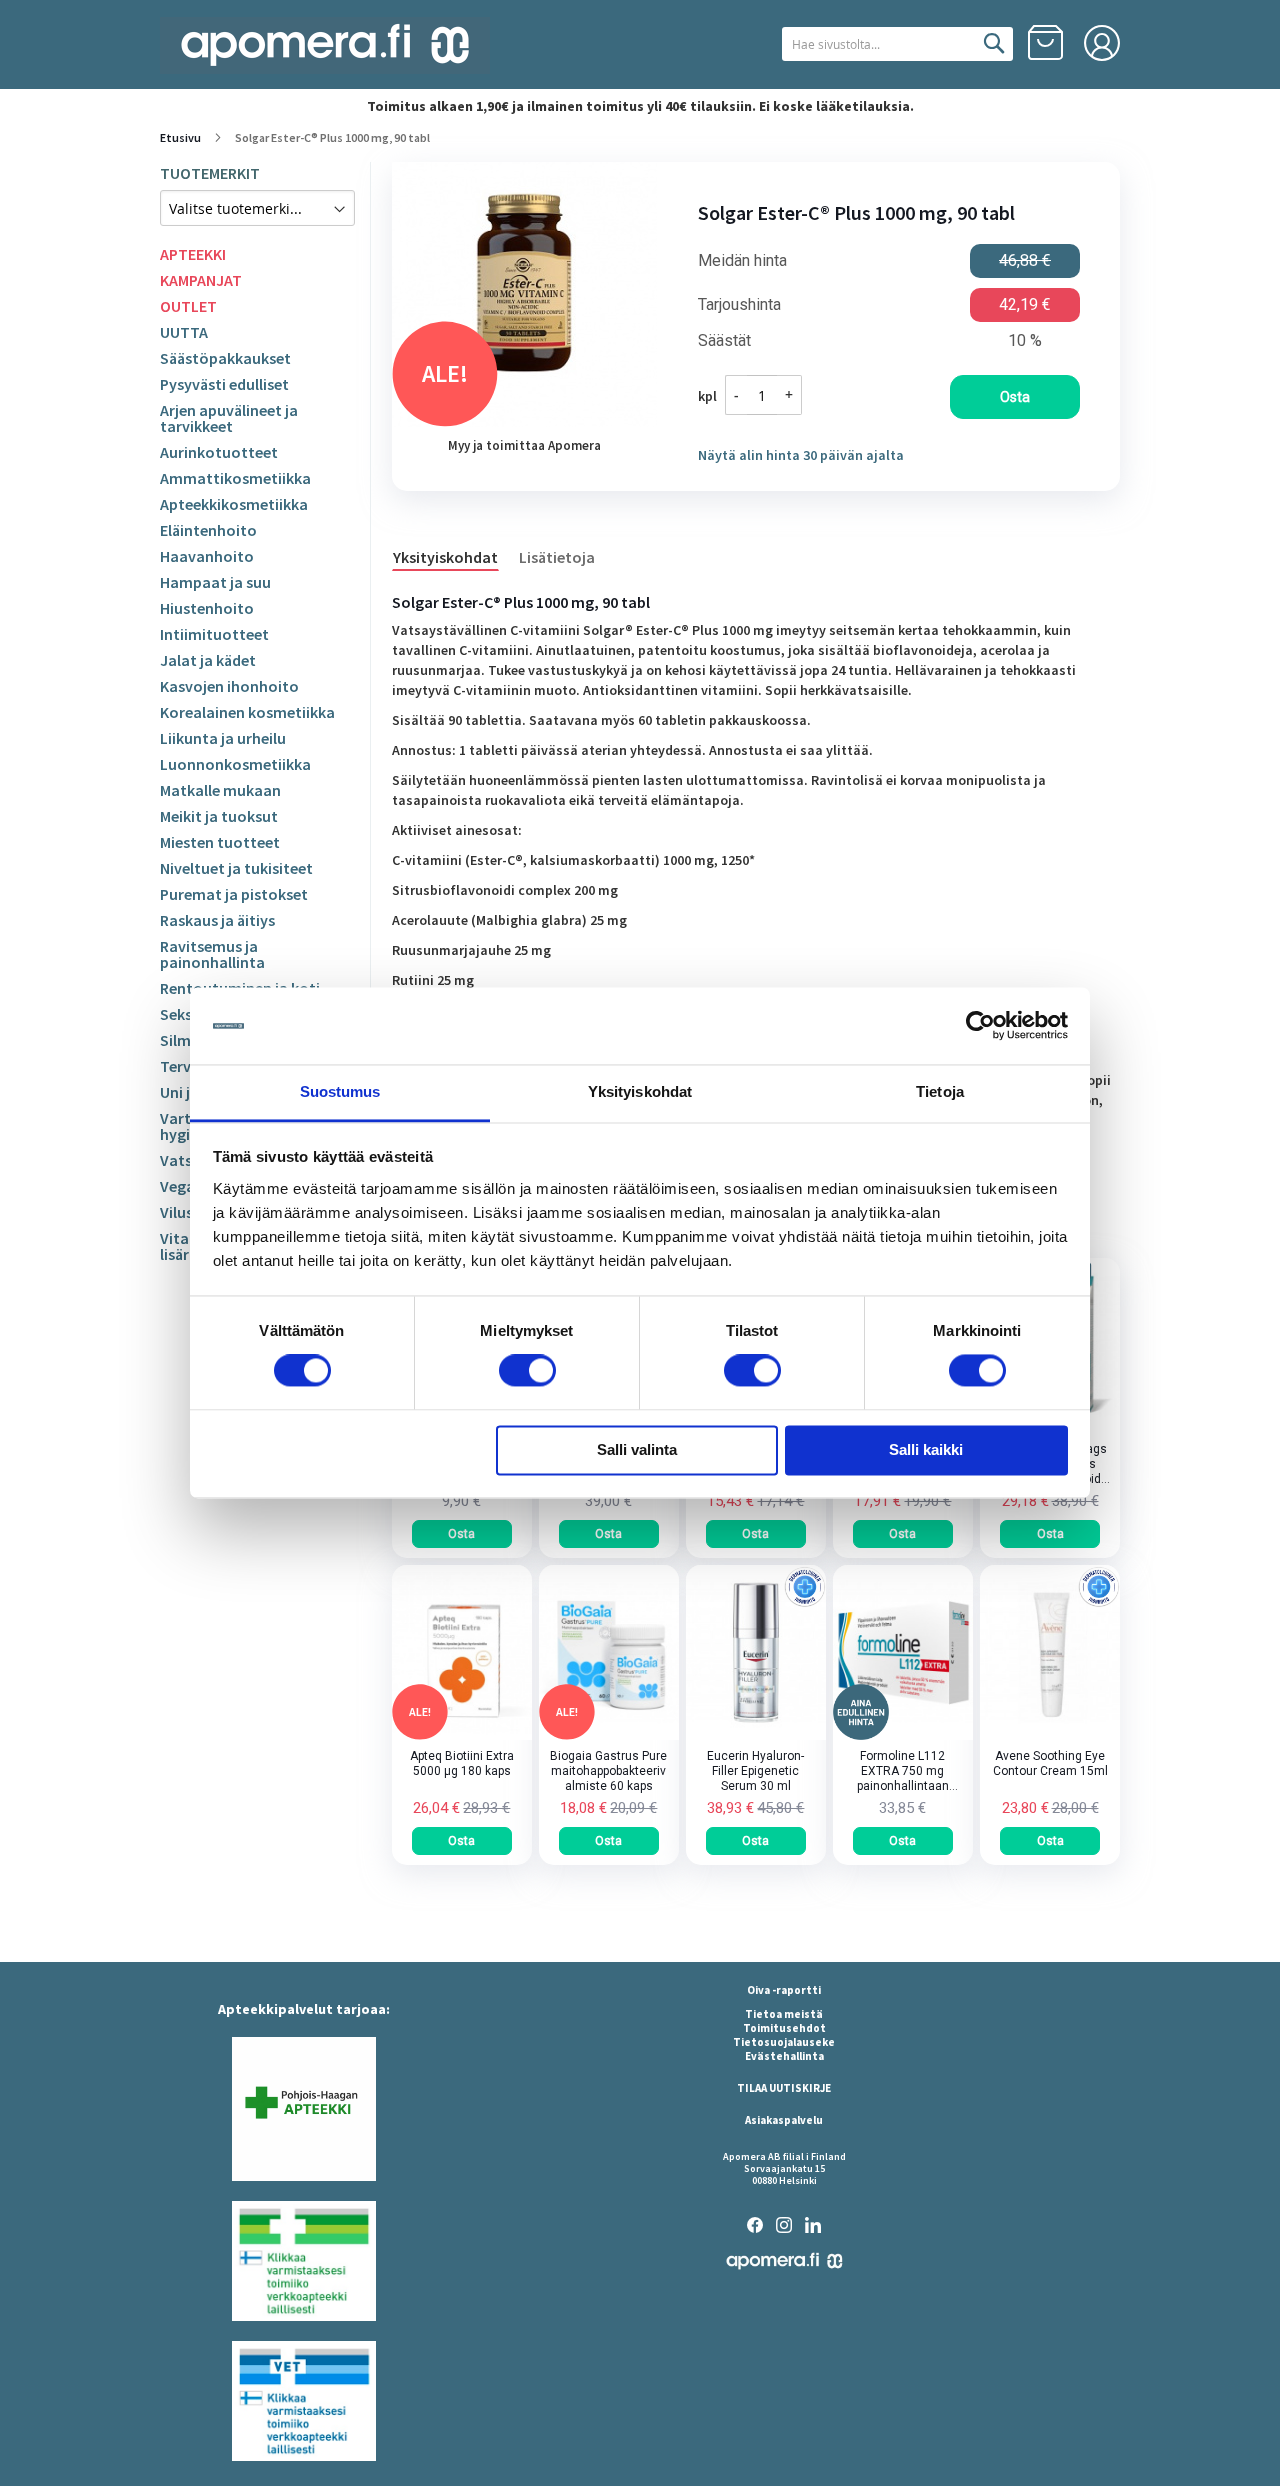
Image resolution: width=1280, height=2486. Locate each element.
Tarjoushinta (739, 305)
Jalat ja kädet (208, 660)
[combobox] (897, 44)
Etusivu (180, 137)
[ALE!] (462, 1735)
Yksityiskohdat (445, 557)
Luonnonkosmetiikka (235, 764)
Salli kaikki (926, 1449)
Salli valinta (637, 1449)
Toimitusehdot (784, 2028)
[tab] (455, 556)
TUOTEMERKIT (210, 173)
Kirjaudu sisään (1102, 43)
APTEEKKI (193, 254)
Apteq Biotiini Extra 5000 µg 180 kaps (462, 1763)
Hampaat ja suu (215, 582)
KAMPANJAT (201, 280)
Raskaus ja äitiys (217, 920)
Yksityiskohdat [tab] (640, 1091)
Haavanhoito (207, 556)
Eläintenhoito (208, 530)
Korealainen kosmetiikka (247, 712)
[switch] (527, 1373)
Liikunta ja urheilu (223, 738)
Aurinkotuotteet (219, 452)
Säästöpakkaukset (225, 358)
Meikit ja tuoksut (219, 816)
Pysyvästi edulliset (224, 384)
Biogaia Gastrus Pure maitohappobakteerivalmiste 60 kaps (608, 1771)
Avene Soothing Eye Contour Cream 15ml (1050, 1763)
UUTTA (184, 332)
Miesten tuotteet (220, 842)
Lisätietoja (557, 557)
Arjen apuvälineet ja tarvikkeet (229, 418)
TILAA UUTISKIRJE (784, 2088)
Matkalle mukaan (220, 790)
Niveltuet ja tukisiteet (236, 868)
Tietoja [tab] (940, 1091)
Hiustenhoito (207, 608)
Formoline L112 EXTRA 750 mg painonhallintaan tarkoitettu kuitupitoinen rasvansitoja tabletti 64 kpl (903, 1771)
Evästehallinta (784, 2056)
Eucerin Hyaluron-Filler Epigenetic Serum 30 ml (755, 1771)
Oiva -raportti (784, 1990)
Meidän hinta (742, 261)
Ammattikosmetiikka (235, 478)
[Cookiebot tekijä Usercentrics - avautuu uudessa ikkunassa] (980, 1026)
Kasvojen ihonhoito (229, 686)
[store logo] (325, 45)
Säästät (724, 341)
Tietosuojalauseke (784, 2042)
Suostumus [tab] (340, 1091)
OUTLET (188, 306)
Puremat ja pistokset (234, 894)
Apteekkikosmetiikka (234, 504)
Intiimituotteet (214, 634)
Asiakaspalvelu (784, 2120)
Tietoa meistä (784, 2014)
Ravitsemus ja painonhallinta (212, 954)
